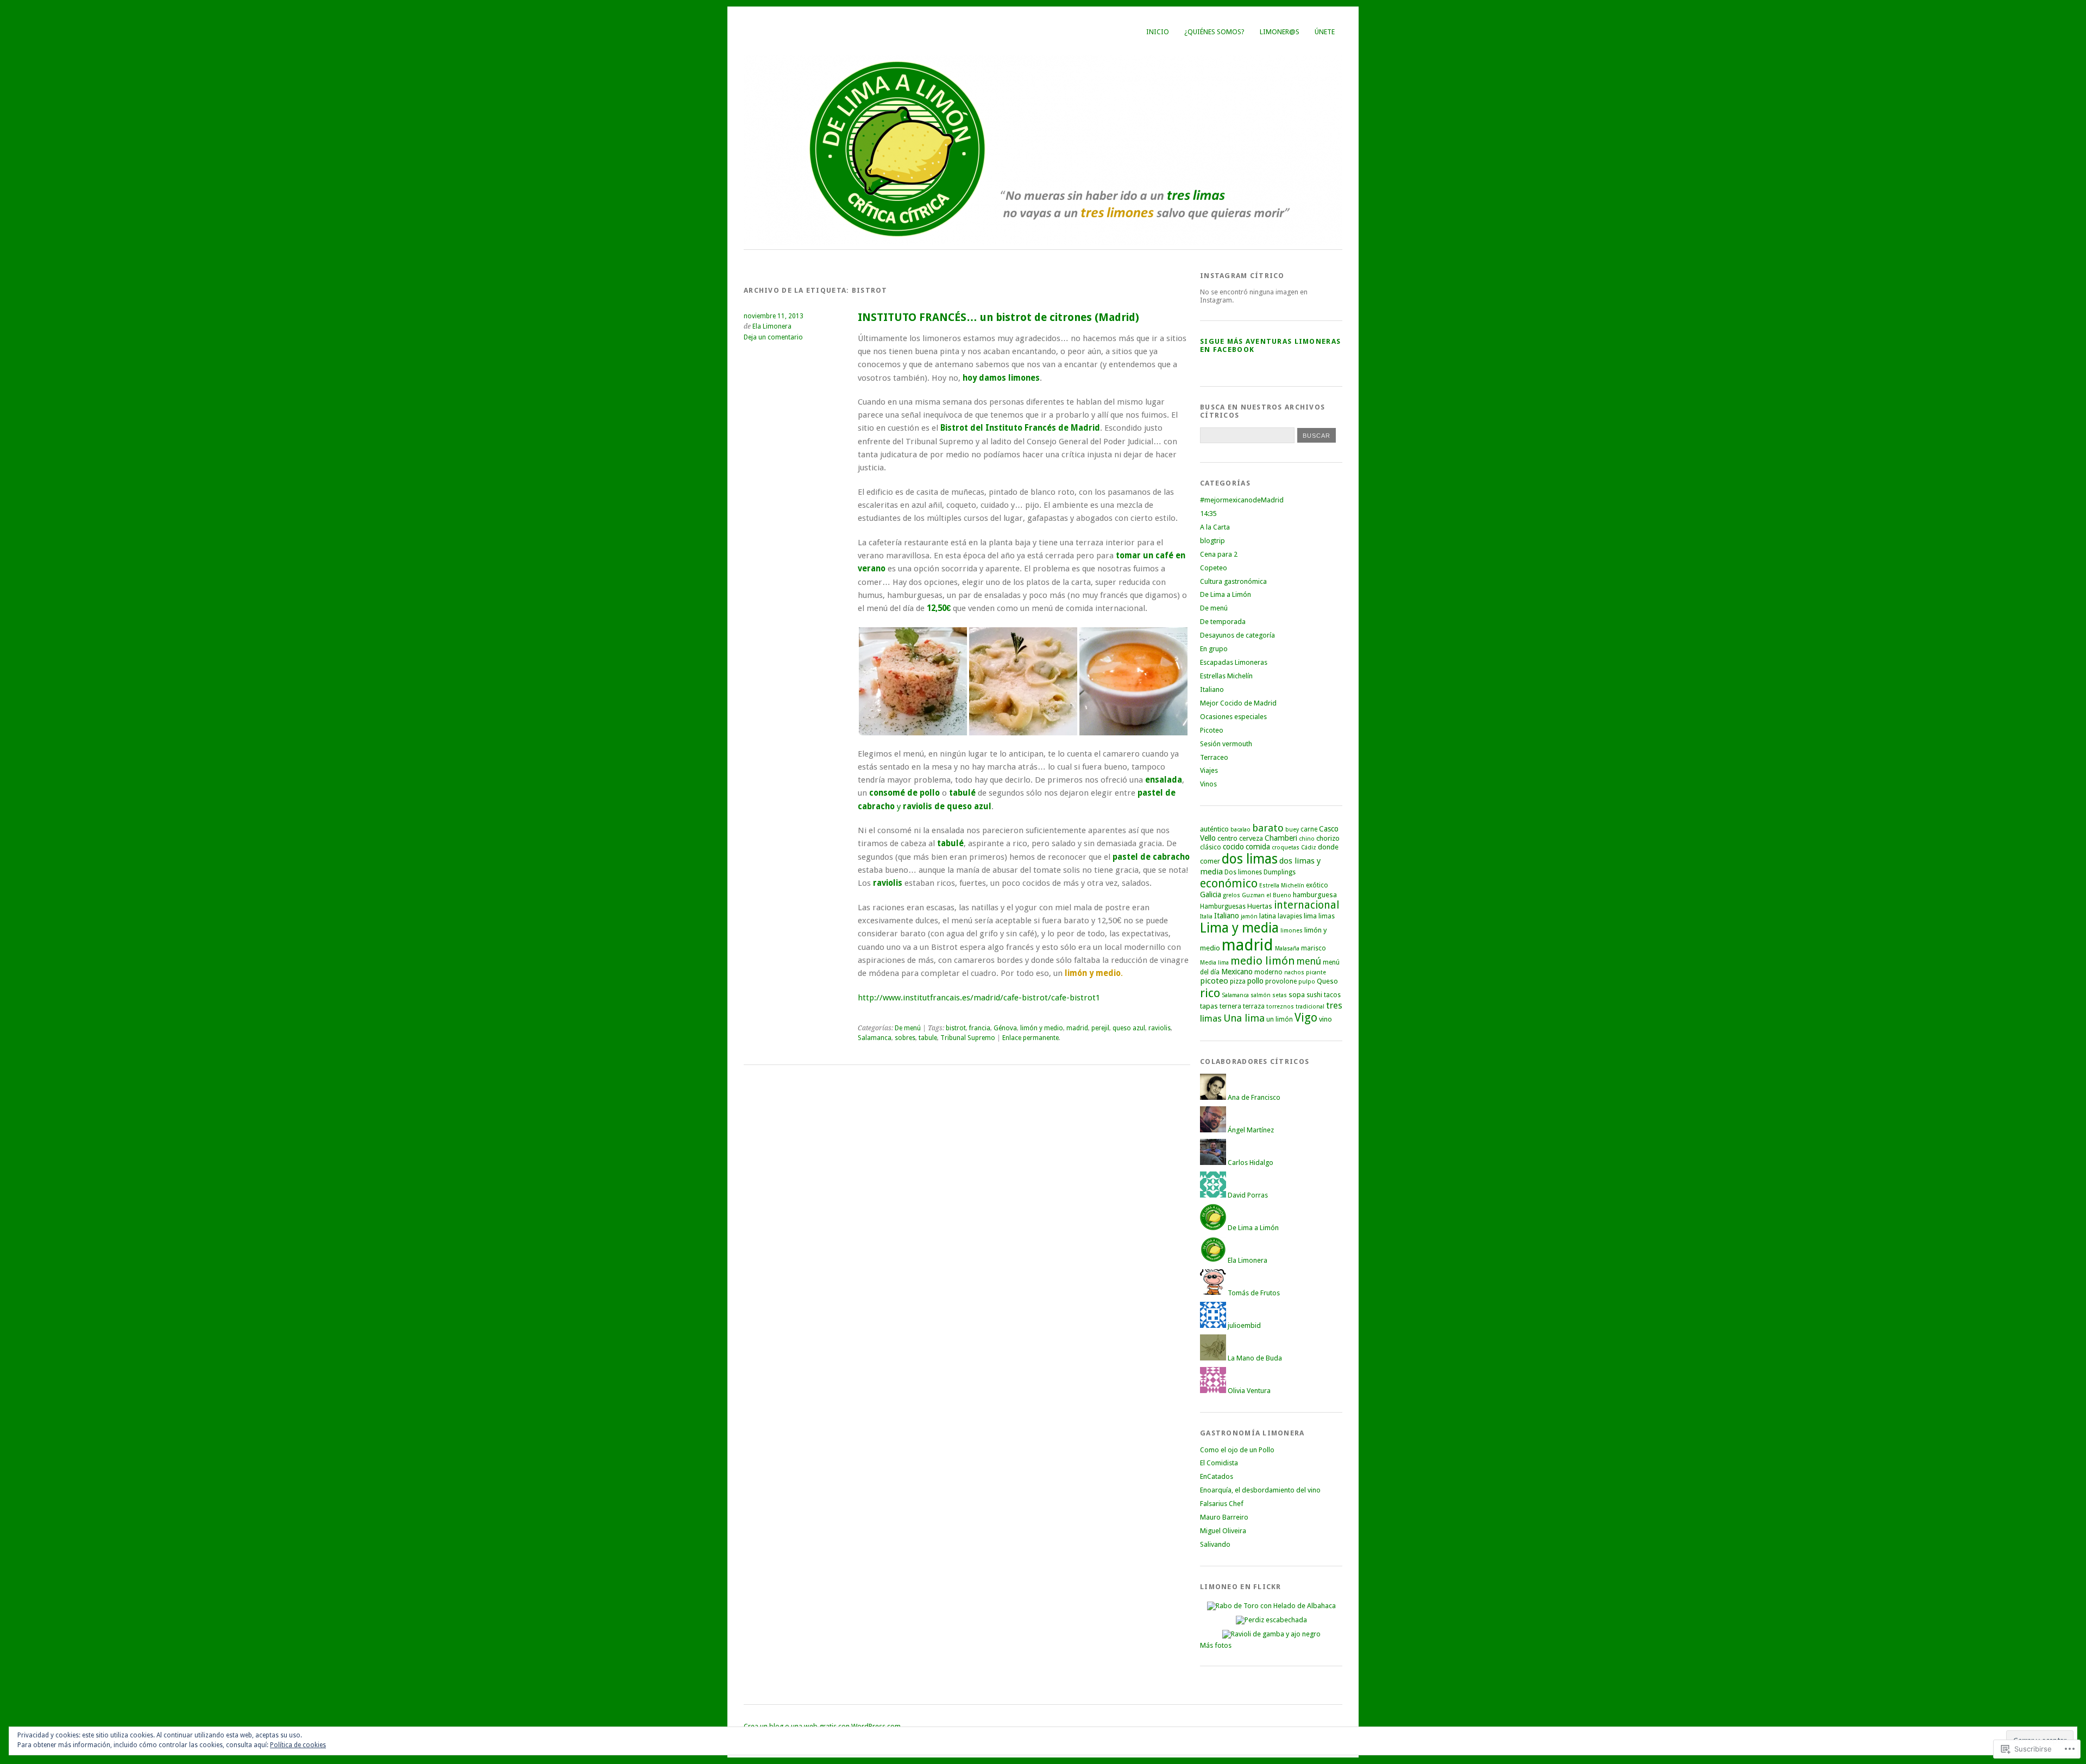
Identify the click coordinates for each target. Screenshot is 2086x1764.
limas (1327, 916)
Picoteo (1212, 730)
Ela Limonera (772, 326)
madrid (1077, 1028)
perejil (1100, 1028)
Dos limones (1243, 872)
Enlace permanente (1031, 1038)
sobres (905, 1038)
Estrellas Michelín (1226, 676)
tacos (1332, 995)
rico (1210, 993)
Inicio (1158, 32)
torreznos (1280, 1007)
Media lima (1214, 963)
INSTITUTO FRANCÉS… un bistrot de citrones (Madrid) (998, 317)
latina (1268, 916)
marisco (1314, 948)
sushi (1314, 995)
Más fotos (1216, 1645)
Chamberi (1281, 838)
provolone (1281, 981)
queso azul (1129, 1028)
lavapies (1290, 916)
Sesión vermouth (1226, 744)
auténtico (1214, 829)
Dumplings (1280, 872)
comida (1258, 847)
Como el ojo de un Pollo (1237, 1450)
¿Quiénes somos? (1214, 32)
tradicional (1310, 1007)
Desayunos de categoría (1237, 635)
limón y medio (1042, 1028)
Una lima (1244, 1018)
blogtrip (1212, 541)
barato (1268, 828)
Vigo (1306, 1018)
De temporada (1223, 622)
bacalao (1240, 830)
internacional (1306, 905)
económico (1229, 883)
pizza (1238, 981)
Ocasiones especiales (1233, 717)
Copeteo (1214, 568)
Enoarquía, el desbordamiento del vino (1260, 1490)
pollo (1255, 981)
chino (1307, 839)
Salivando (1215, 1544)
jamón (1249, 916)
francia (980, 1028)
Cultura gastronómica (1233, 581)
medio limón (1263, 961)
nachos (1294, 972)
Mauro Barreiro (1224, 1517)
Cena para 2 (1219, 554)
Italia (1206, 916)
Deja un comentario (773, 337)
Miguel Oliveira (1223, 1531)
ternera (1230, 1006)
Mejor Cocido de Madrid (1238, 703)
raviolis (1160, 1028)
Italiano (1212, 689)
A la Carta (1215, 527)
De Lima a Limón (1226, 594)
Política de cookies (298, 1745)
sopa (1297, 995)
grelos (1232, 895)
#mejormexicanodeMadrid (1242, 500)
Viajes (1209, 770)
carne (1309, 829)
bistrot (956, 1028)
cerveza (1251, 838)
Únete (1325, 32)
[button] (913, 681)
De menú (908, 1028)
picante (1316, 972)
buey (1292, 830)
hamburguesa (1315, 895)
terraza (1254, 1006)
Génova (1005, 1028)
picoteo (1214, 981)
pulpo (1307, 982)
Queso (1327, 981)
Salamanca (875, 1038)
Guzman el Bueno (1267, 895)
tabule (928, 1038)
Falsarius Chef (1222, 1504)
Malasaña (1287, 949)
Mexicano (1237, 972)
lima (1310, 916)
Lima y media (1239, 928)
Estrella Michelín (1282, 886)
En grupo (1214, 649)
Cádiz (1309, 848)
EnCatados (1217, 1476)
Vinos (1208, 784)
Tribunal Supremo (968, 1038)
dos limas (1250, 859)
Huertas (1260, 906)
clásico (1211, 847)
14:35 (1208, 514)
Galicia (1211, 894)
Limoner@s (1280, 32)
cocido (1233, 847)
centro (1227, 838)
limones (1292, 931)
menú (1309, 961)
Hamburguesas (1223, 906)
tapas (1209, 1006)
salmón (1261, 995)
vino (1325, 1019)
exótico (1317, 885)
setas (1280, 995)
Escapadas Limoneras (1234, 662)
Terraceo (1214, 757)
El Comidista (1219, 1463)
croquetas (1286, 848)
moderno (1268, 972)
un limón (1280, 1019)
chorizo (1328, 838)
